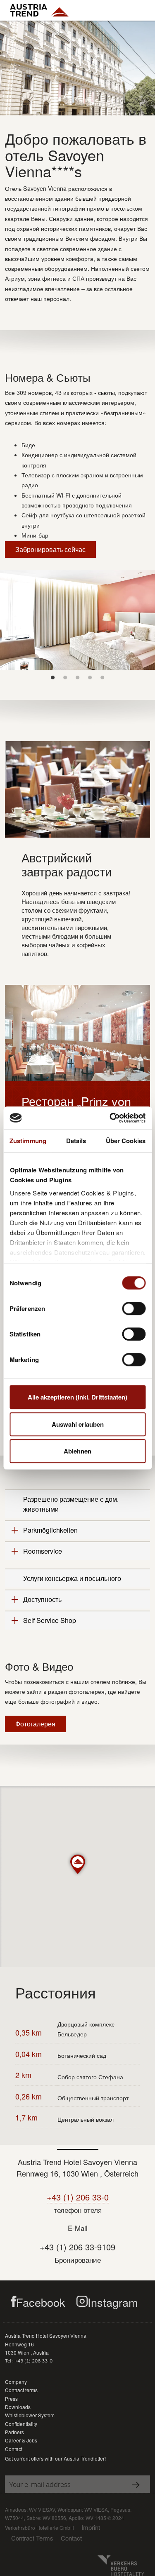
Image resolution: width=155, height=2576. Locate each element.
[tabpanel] (77, 620)
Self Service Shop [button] (50, 1620)
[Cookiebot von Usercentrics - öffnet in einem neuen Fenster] (110, 1118)
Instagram (113, 2302)
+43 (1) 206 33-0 (78, 2197)
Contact (14, 2449)
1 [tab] (53, 677)
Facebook (41, 2302)
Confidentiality (21, 2424)
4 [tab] (90, 677)
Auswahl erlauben (78, 1424)
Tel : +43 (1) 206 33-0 (29, 2361)
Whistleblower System (30, 2415)
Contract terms (21, 2390)
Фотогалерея (35, 1724)
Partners (14, 2432)
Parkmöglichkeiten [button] (50, 1530)
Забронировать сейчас (50, 549)
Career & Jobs (21, 2440)
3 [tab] (78, 677)
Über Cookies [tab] (126, 1141)
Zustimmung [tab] (28, 1141)
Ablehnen (77, 1451)
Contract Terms (32, 2538)
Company (16, 2382)
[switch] (134, 1308)
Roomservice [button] (43, 1551)
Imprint (91, 2527)
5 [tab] (103, 677)
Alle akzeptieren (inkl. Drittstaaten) (77, 1397)
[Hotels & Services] (39, 10)
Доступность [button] (42, 1599)
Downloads (18, 2407)
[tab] (77, 1504)
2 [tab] (65, 677)
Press (11, 2399)
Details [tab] (76, 1141)
